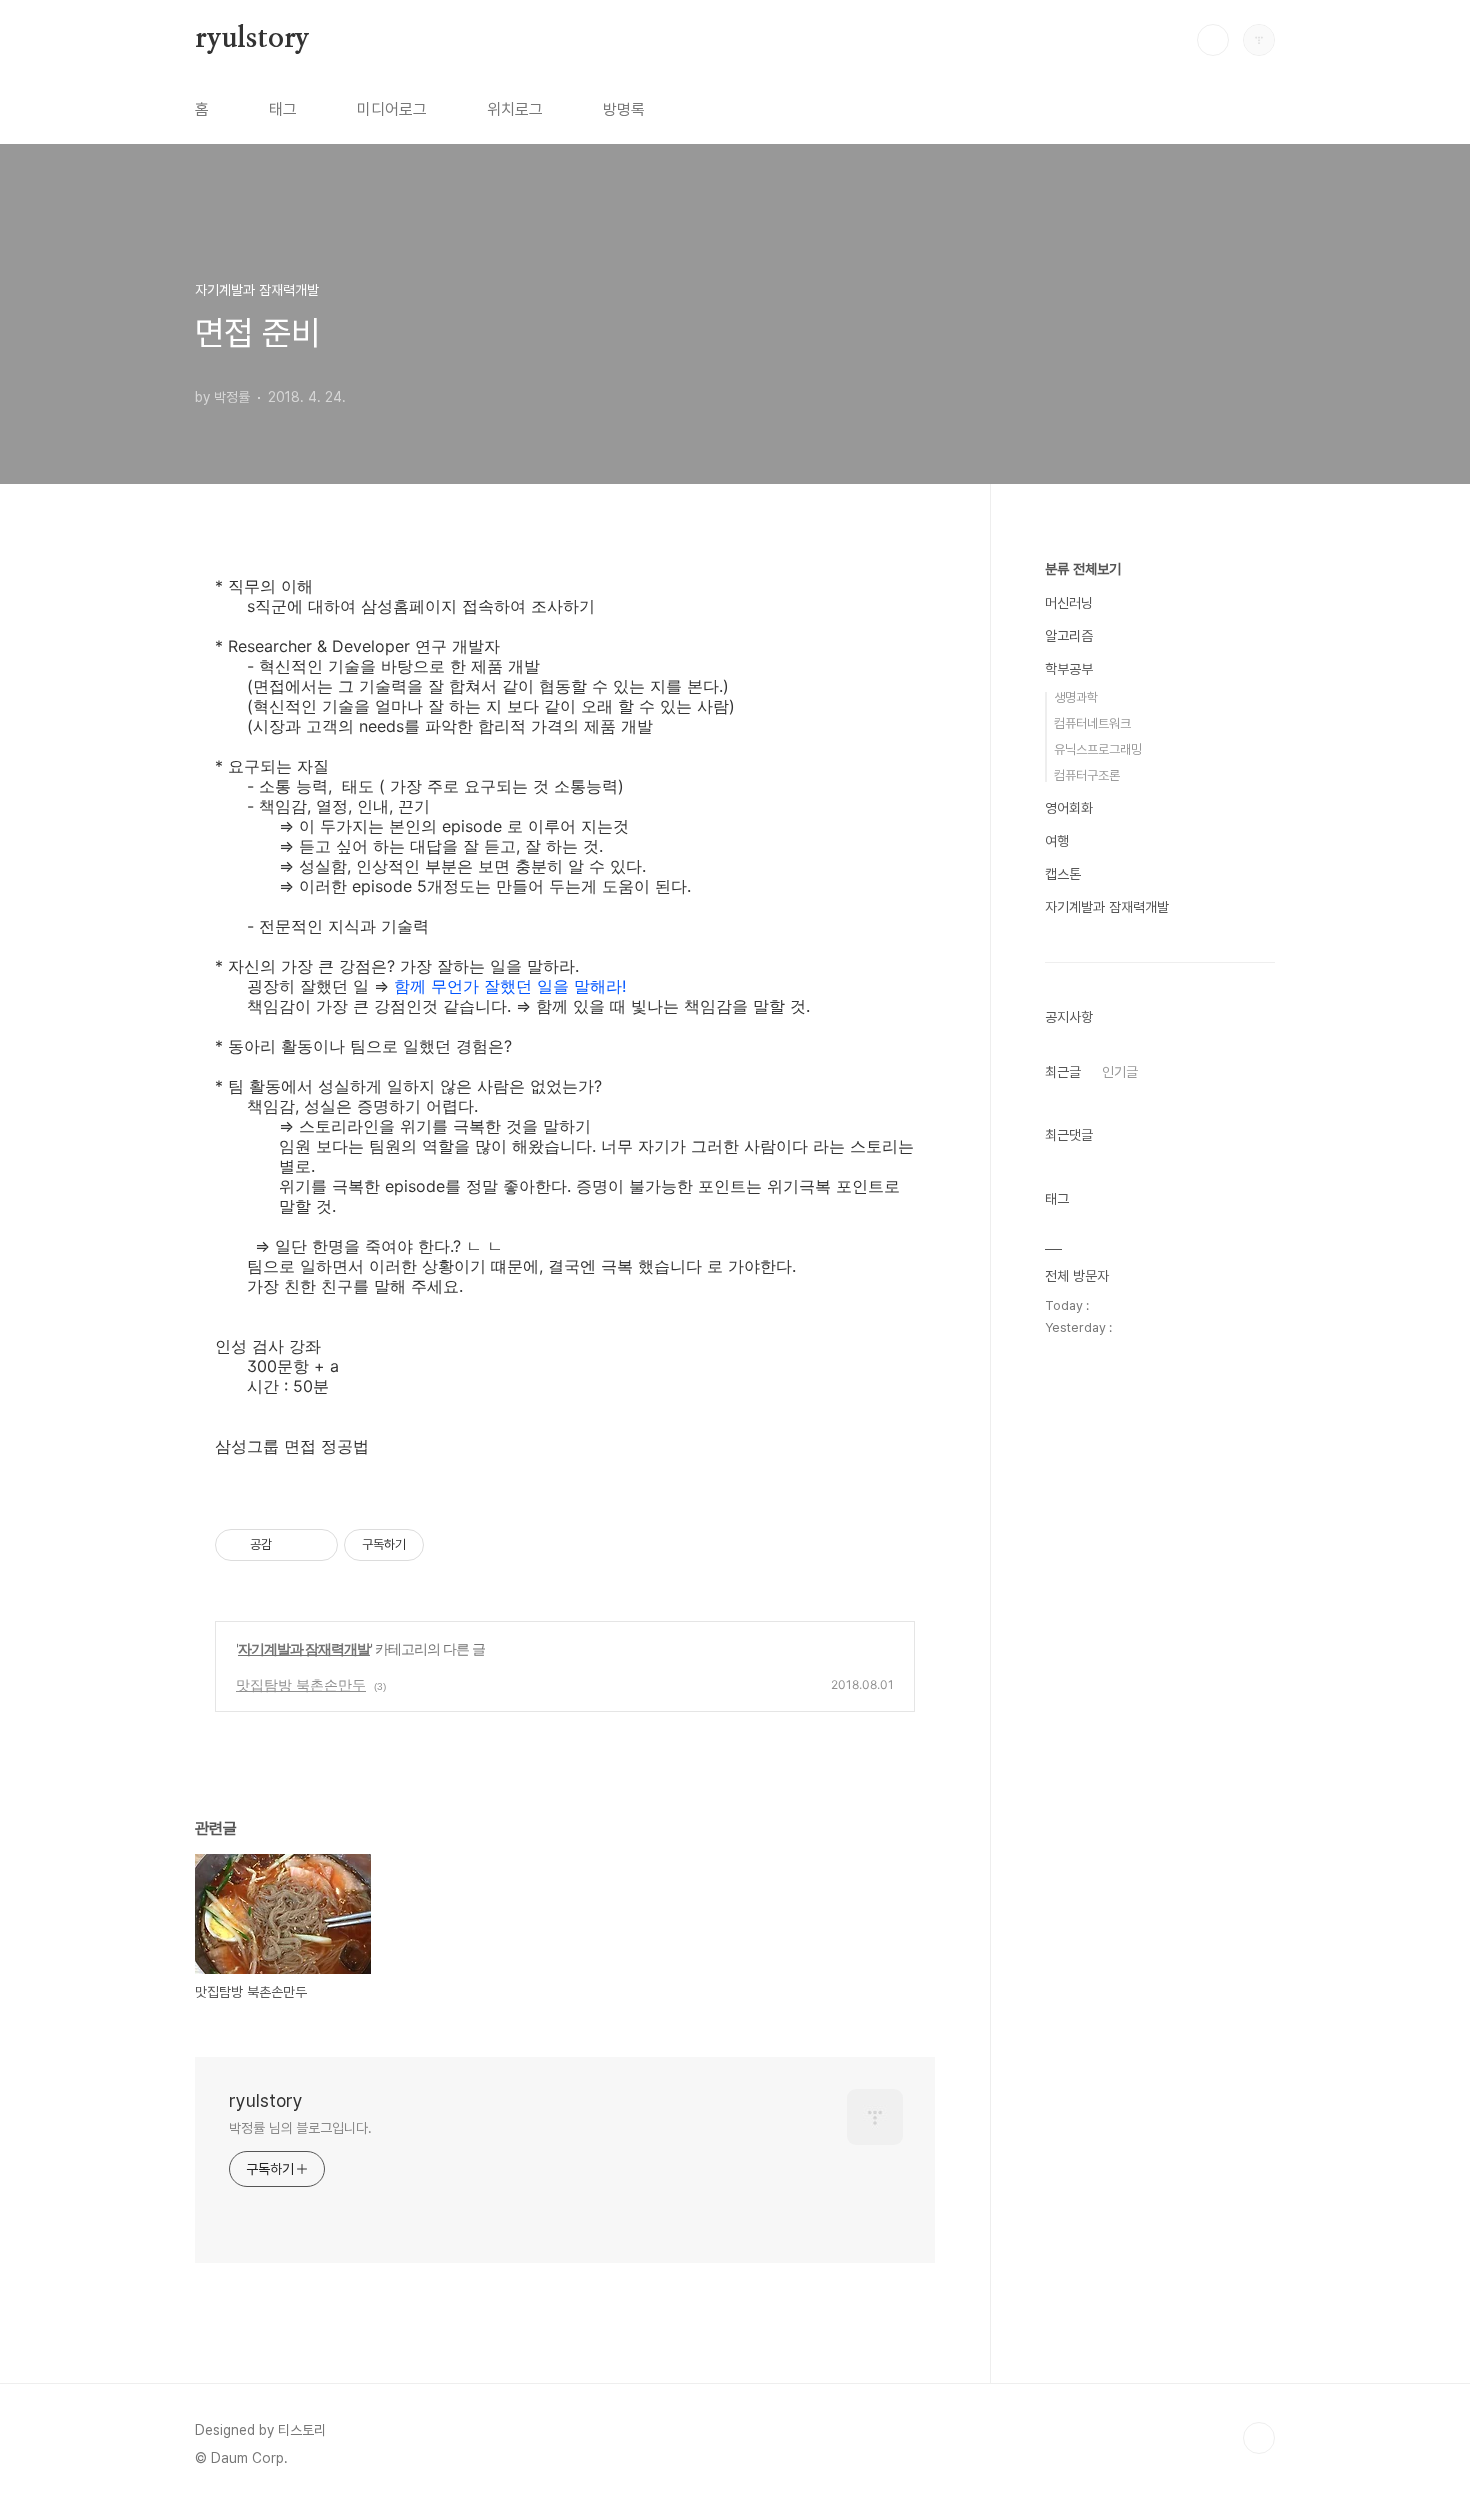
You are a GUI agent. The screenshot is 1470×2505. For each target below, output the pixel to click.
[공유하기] (290, 1545)
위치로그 (515, 109)
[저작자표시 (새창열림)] (433, 1545)
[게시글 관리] (315, 1545)
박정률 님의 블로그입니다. (300, 2128)
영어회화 (1069, 808)
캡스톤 (1063, 874)
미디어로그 (392, 109)
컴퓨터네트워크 (1092, 723)
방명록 (624, 109)
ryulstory (252, 39)
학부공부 (1069, 669)
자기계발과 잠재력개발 (304, 1648)
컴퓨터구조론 (1087, 775)
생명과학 (1076, 697)
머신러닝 (1069, 603)
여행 (1057, 841)
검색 (1213, 40)
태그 (283, 109)
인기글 (1120, 1072)
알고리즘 (1069, 636)
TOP (1259, 2438)
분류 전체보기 (1083, 569)
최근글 (1063, 1072)
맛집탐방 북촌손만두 (301, 1684)
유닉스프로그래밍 (1098, 749)
